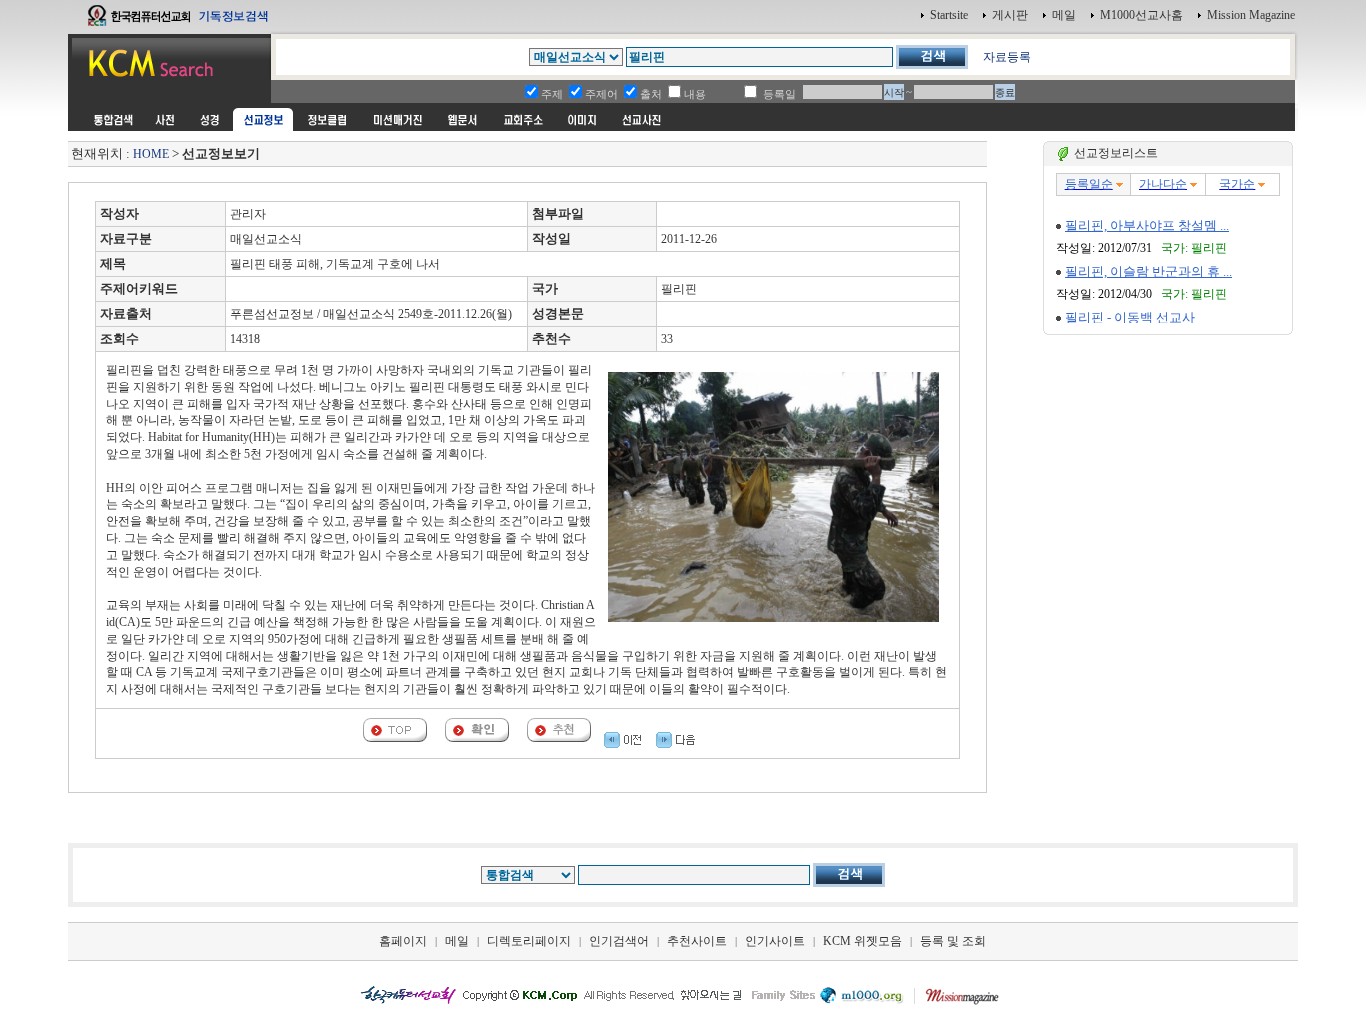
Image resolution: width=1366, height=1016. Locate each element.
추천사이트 (697, 941)
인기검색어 (619, 941)
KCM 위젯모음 (862, 941)
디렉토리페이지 (529, 941)
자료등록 (1007, 57)
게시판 (1010, 15)
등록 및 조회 (953, 941)
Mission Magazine (1251, 15)
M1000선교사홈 (1141, 15)
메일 (1064, 15)
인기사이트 (775, 941)
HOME (151, 154)
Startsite (949, 15)
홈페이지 (403, 941)
